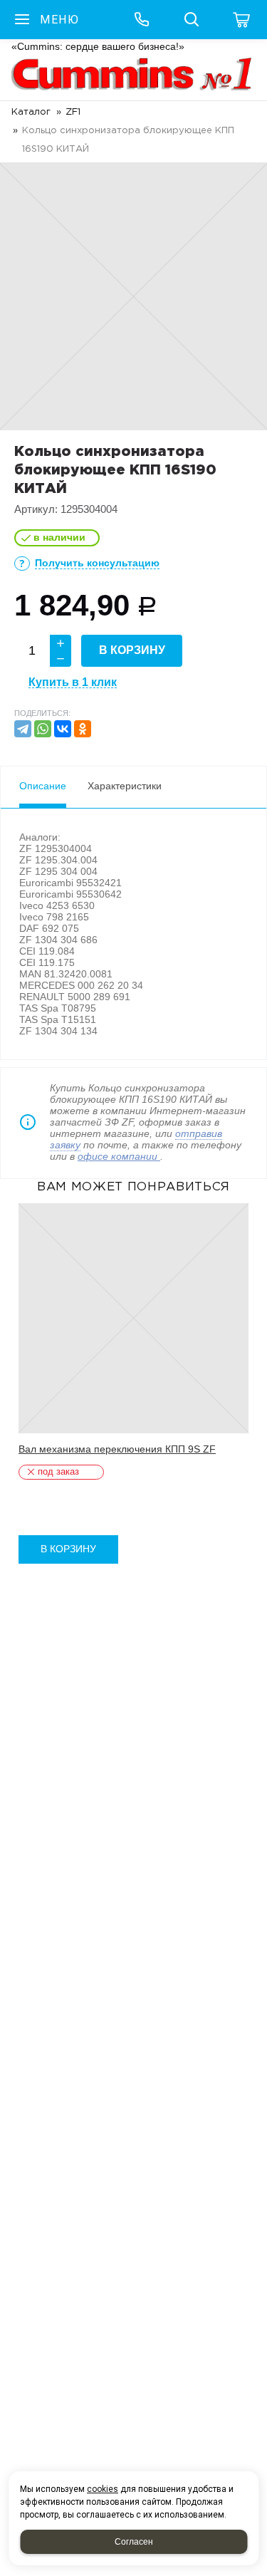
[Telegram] (23, 729)
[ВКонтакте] (63, 729)
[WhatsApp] (43, 729)
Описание (43, 786)
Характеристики (125, 786)
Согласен (134, 2542)
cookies (103, 2489)
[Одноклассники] (83, 729)
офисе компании (119, 1156)
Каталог (31, 112)
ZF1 (73, 112)
